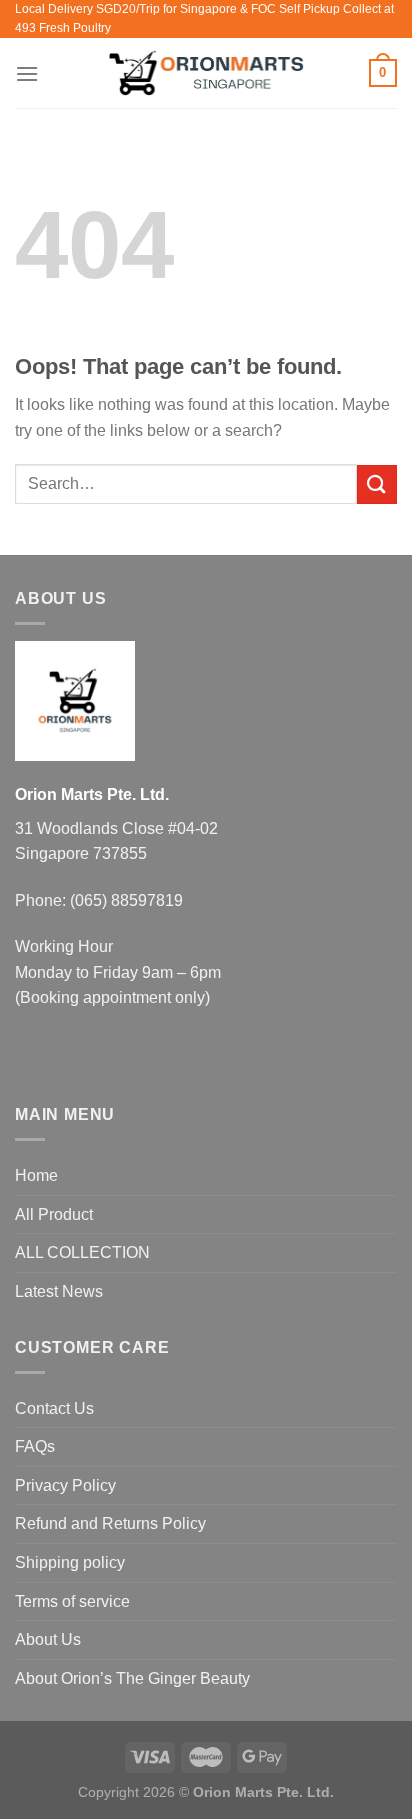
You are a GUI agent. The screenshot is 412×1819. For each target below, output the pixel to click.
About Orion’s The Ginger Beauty (132, 1678)
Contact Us (54, 1408)
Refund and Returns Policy (110, 1523)
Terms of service (72, 1601)
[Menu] (27, 73)
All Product (54, 1214)
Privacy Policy (65, 1485)
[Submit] (377, 484)
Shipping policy (70, 1562)
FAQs (35, 1446)
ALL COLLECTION (82, 1252)
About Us (48, 1639)
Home (36, 1175)
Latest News (59, 1291)
